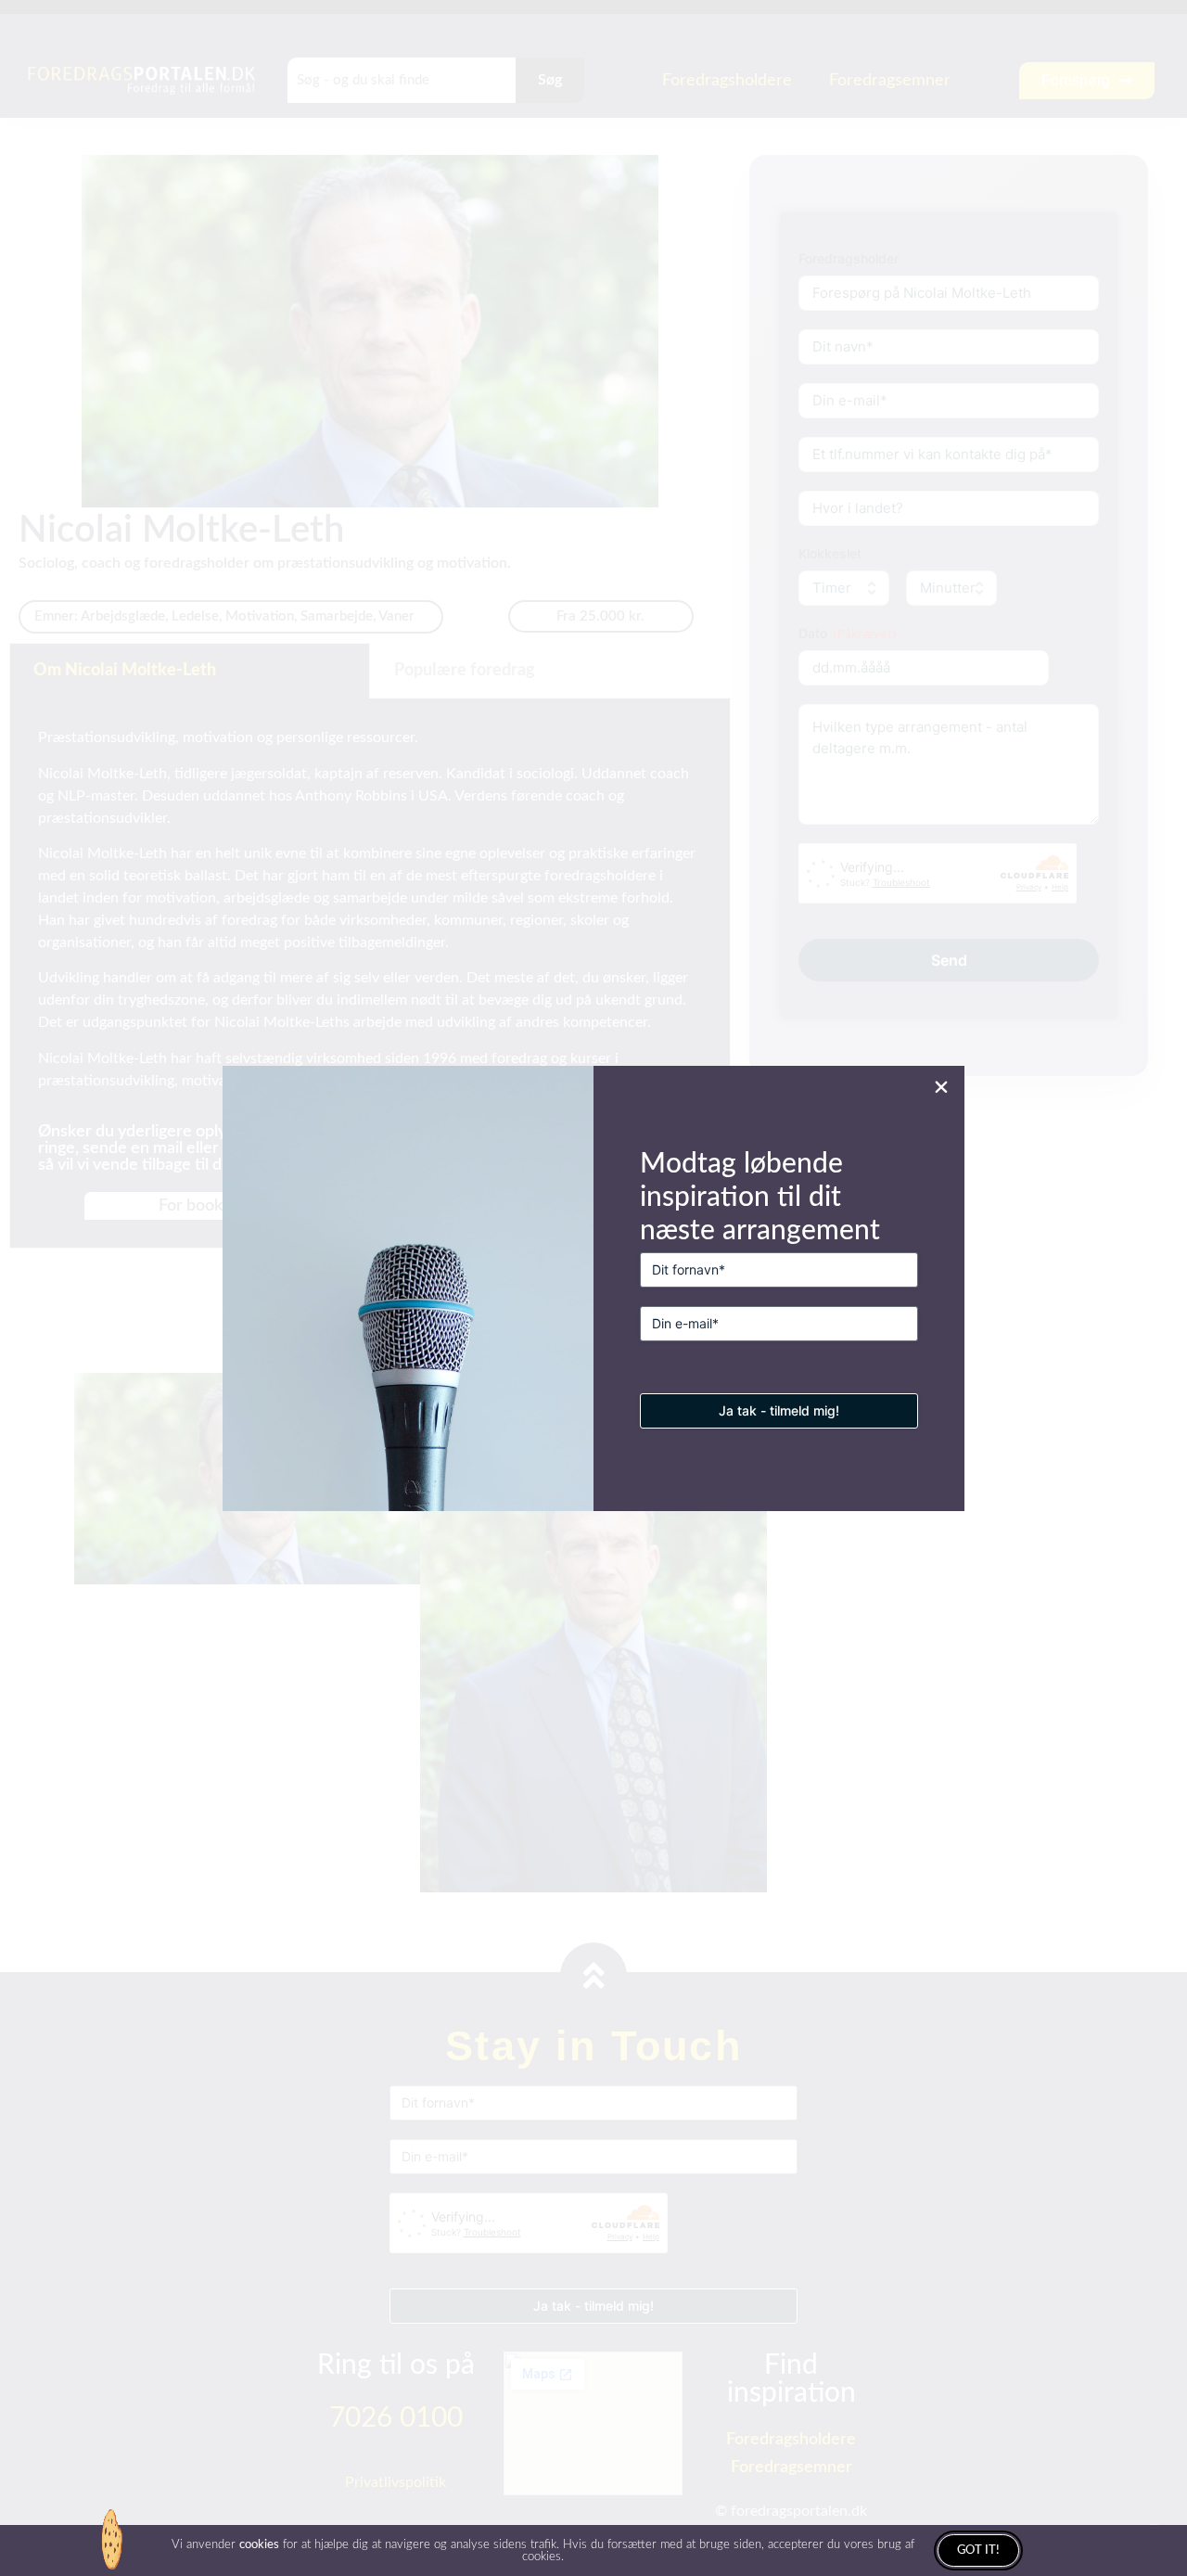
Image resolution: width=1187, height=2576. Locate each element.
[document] (593, 1288)
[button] (941, 1087)
